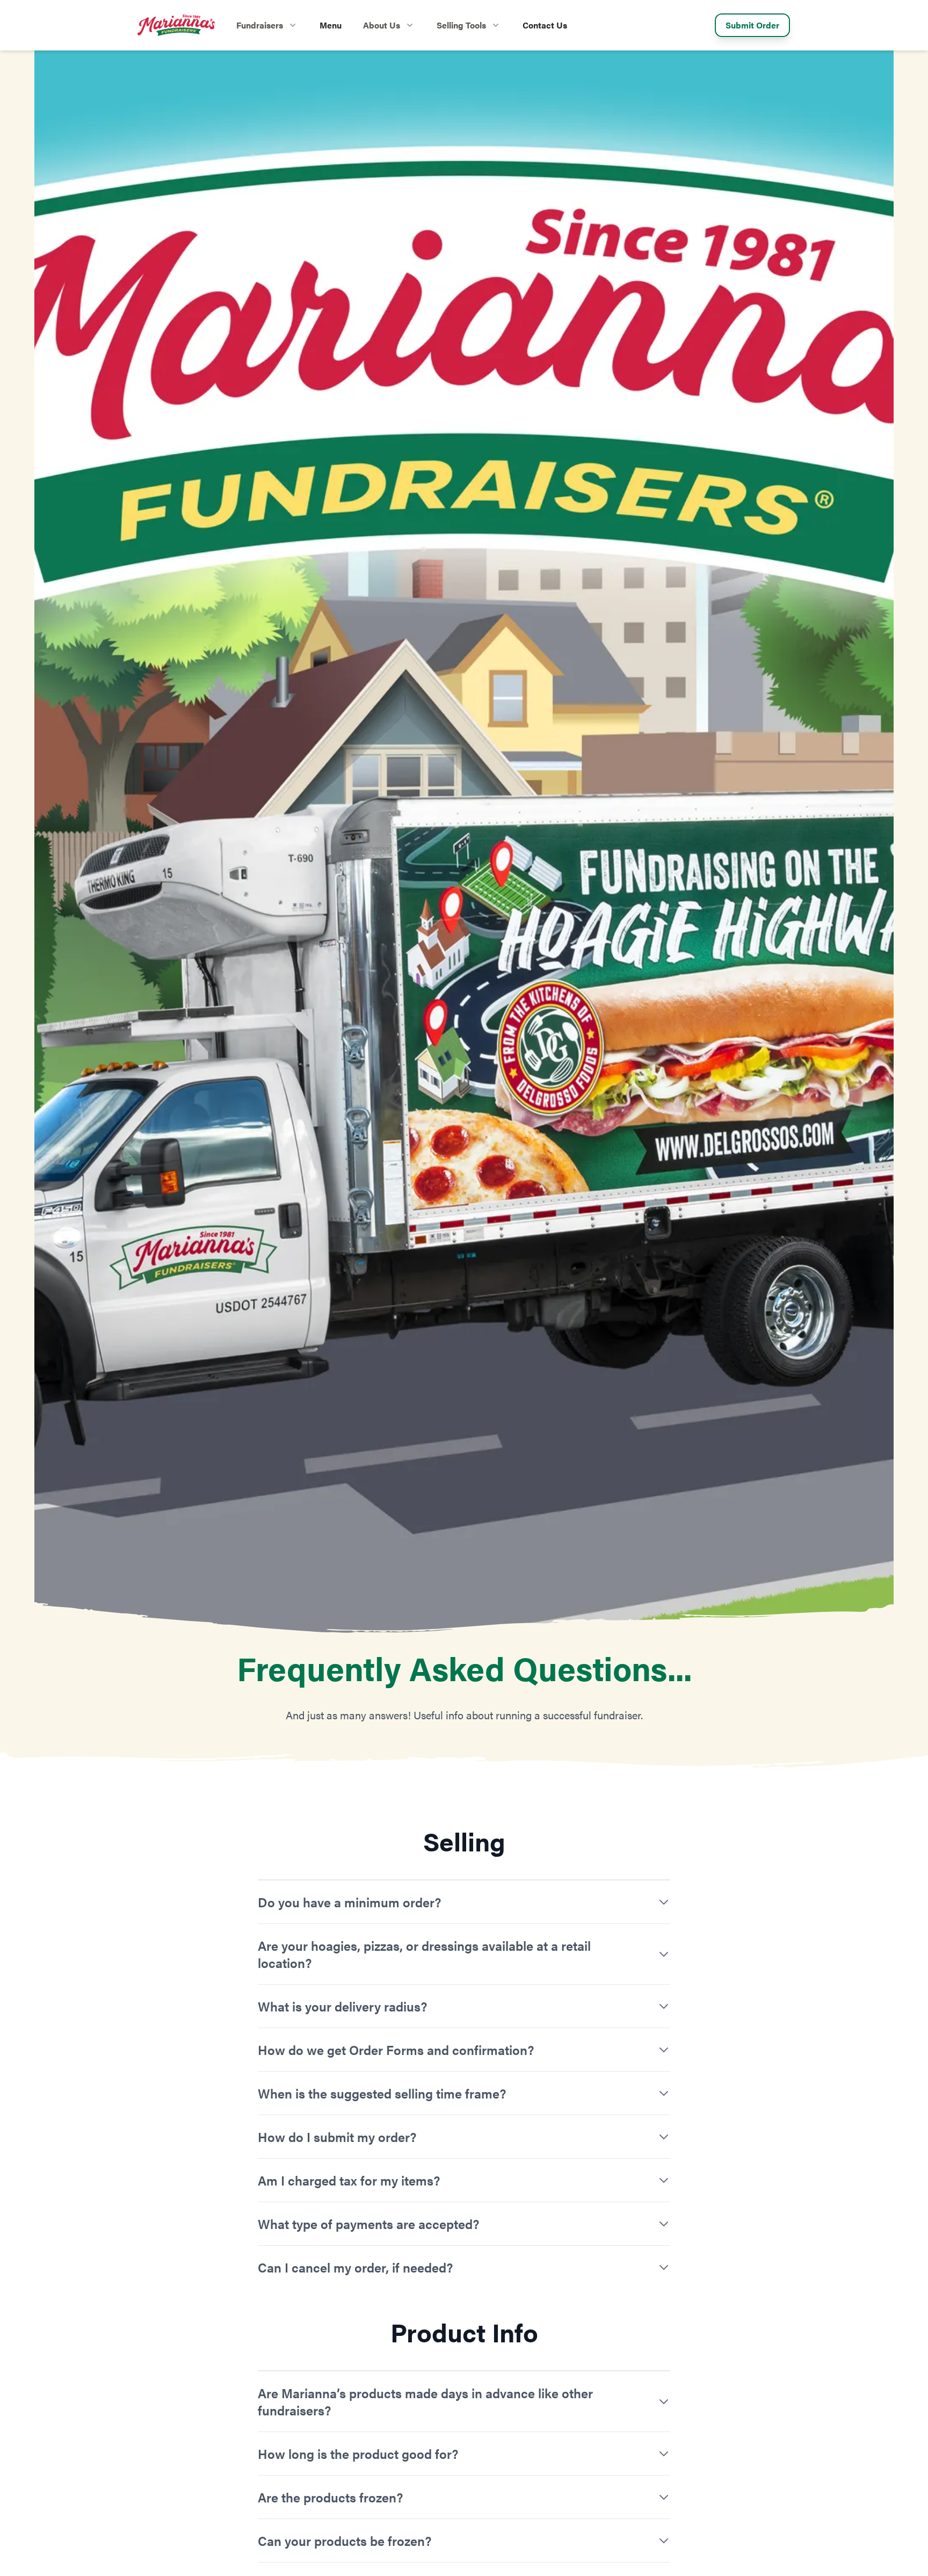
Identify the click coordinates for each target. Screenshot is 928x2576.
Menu (331, 25)
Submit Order (752, 25)
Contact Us (545, 25)
